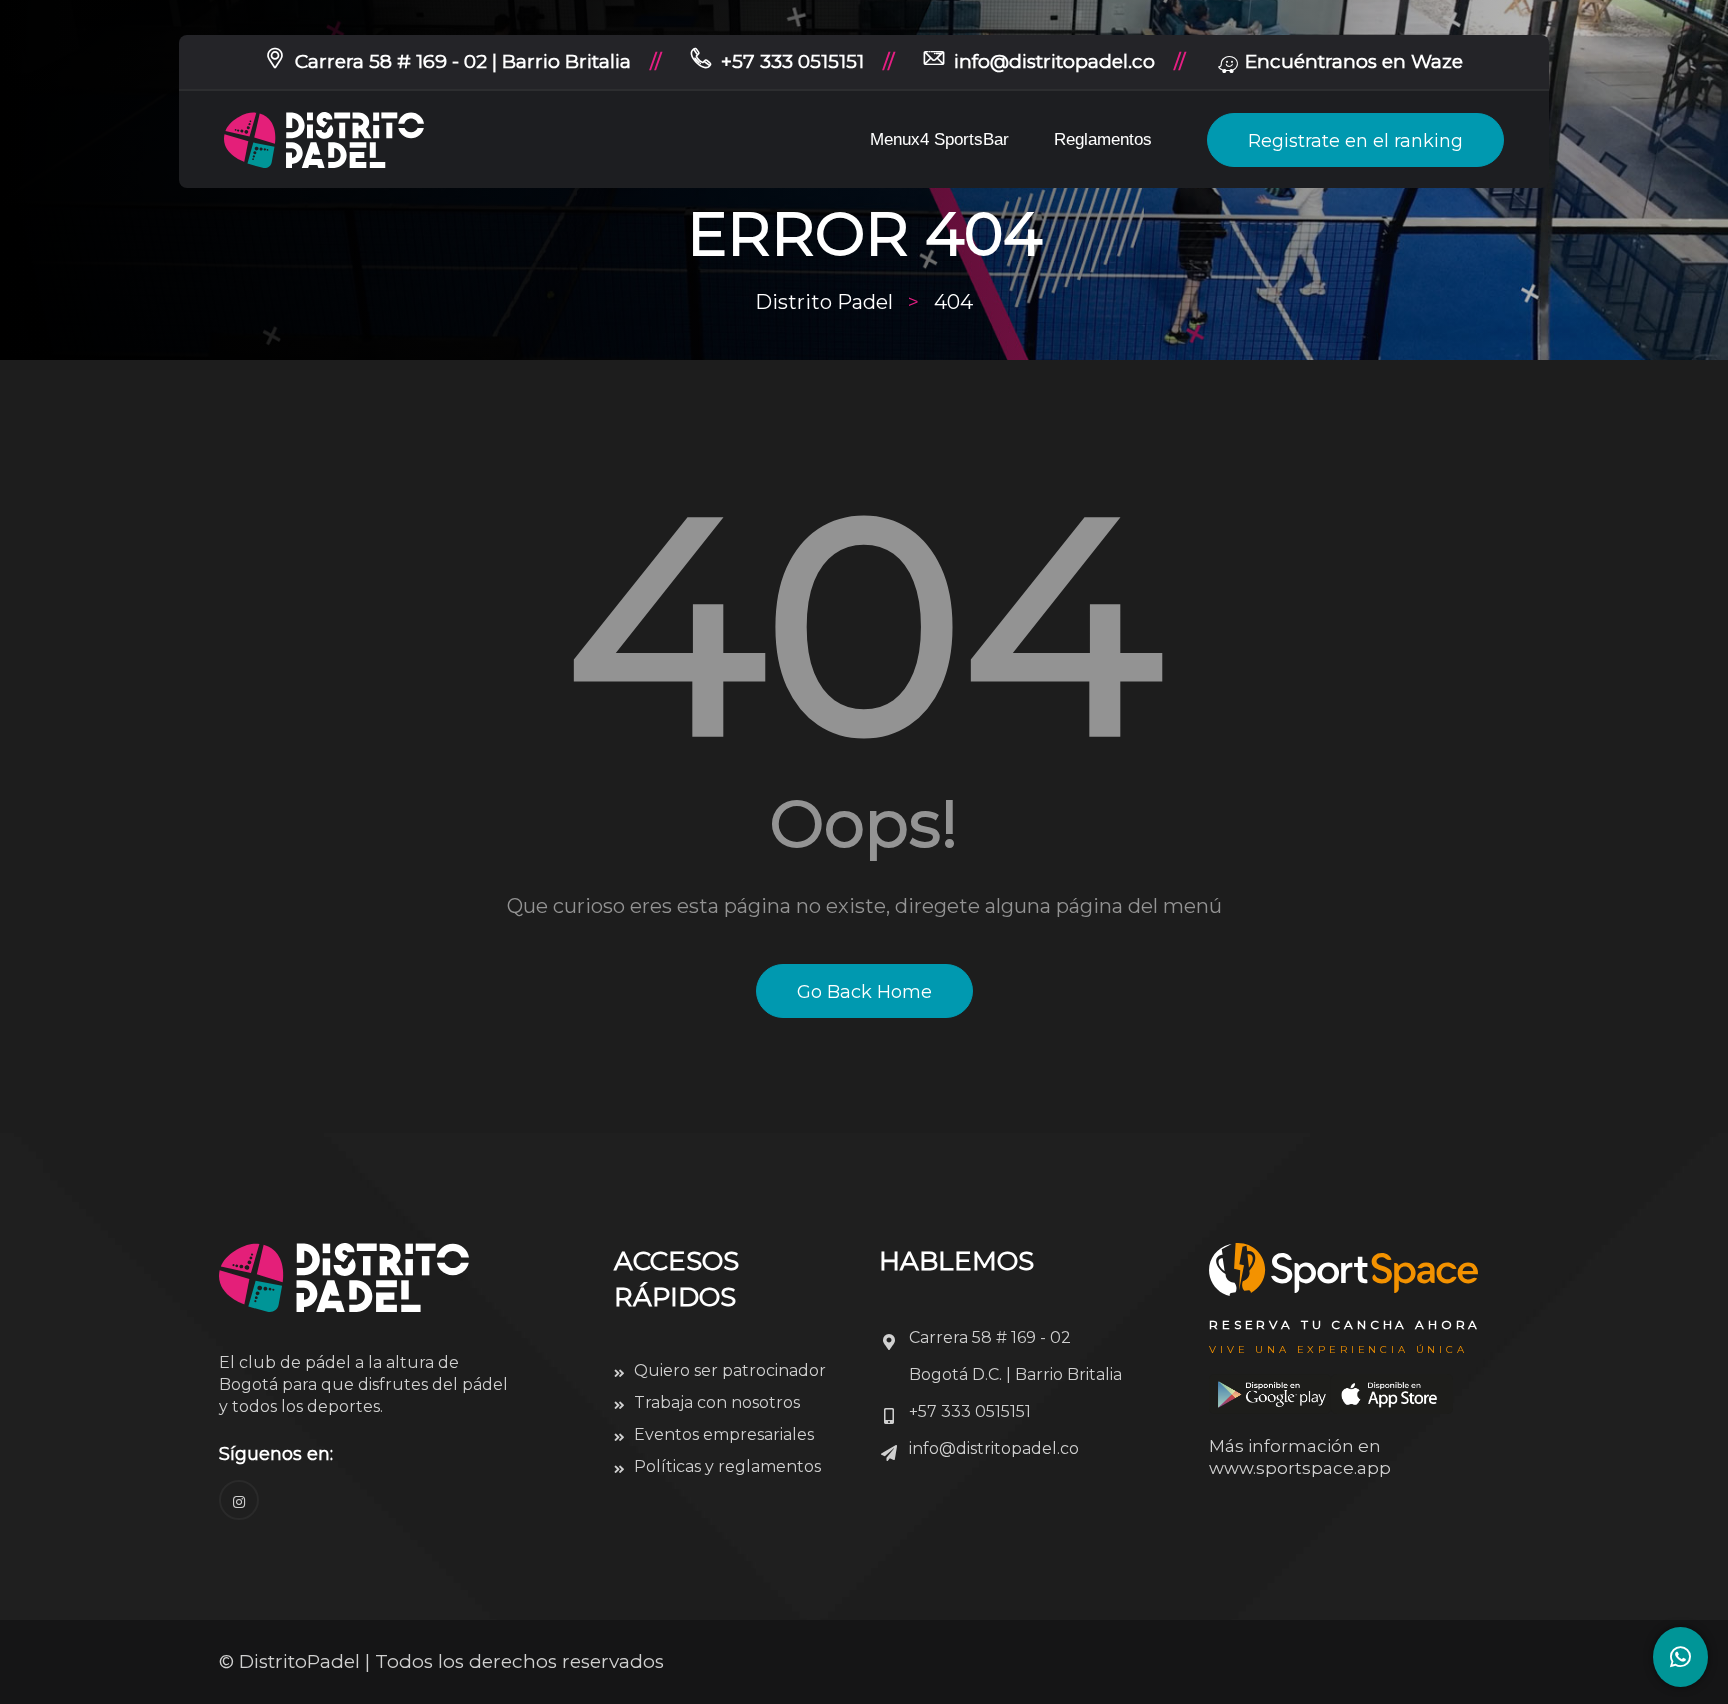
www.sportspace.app (1300, 1468)
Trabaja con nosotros (717, 1402)
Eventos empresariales (724, 1434)
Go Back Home (864, 992)
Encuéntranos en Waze (1354, 62)
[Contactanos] (1680, 1657)
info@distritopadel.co (1054, 62)
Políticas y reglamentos (727, 1466)
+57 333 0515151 (792, 62)
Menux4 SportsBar (939, 139)
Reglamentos (1103, 139)
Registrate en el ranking (1355, 141)
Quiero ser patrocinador (730, 1370)
